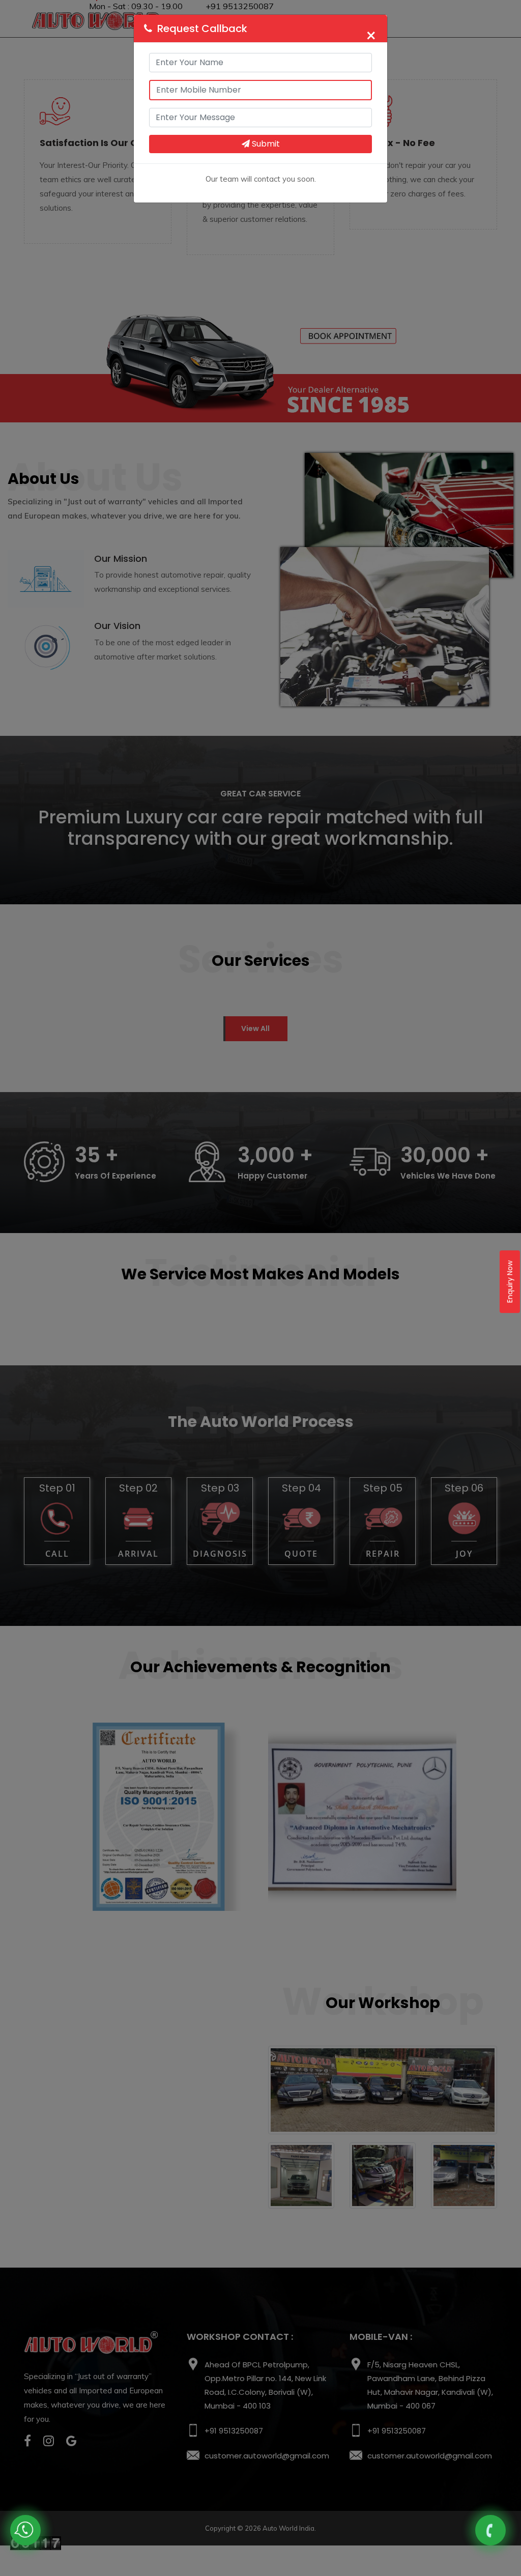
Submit (265, 144)
